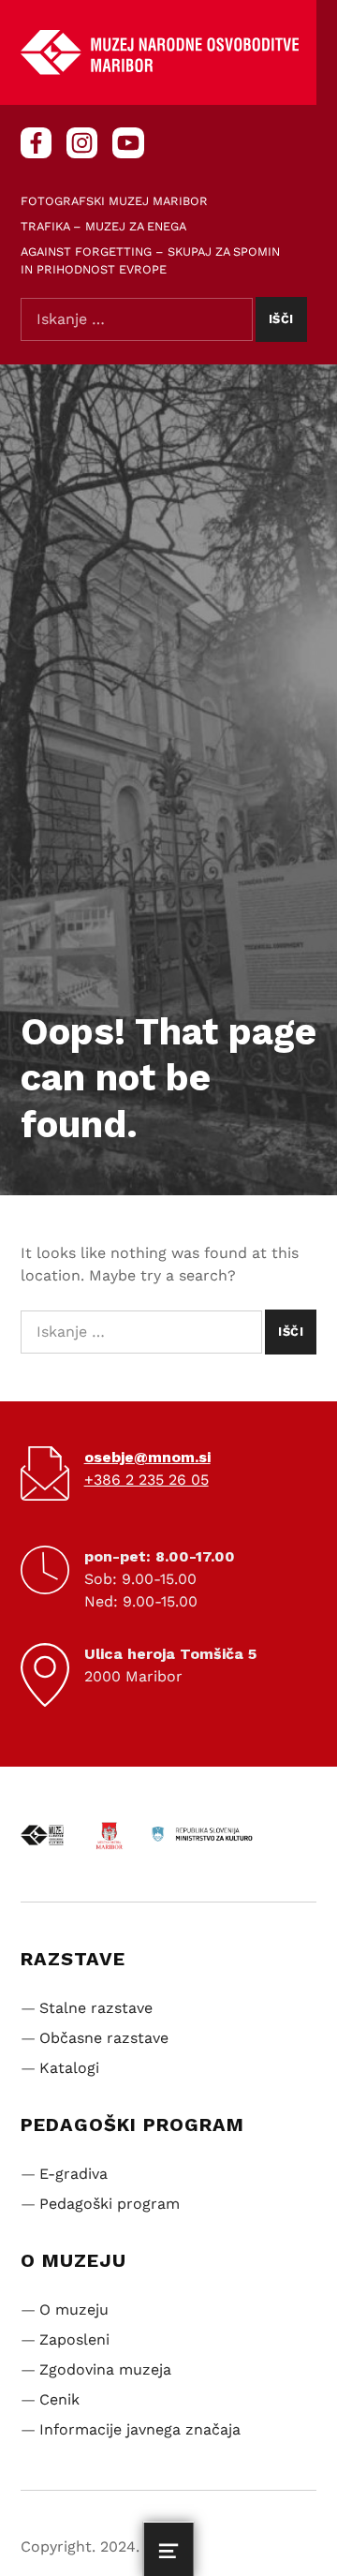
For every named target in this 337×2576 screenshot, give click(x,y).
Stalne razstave (96, 2008)
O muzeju (74, 2310)
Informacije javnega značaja (140, 2429)
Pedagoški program (110, 2204)
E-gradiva (73, 2174)
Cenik (59, 2399)
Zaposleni (74, 2339)
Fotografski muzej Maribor (114, 201)
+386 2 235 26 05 (147, 1480)
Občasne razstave (104, 2038)
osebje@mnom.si (147, 1457)
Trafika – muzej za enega (103, 226)
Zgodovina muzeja (105, 2369)
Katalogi (69, 2068)
